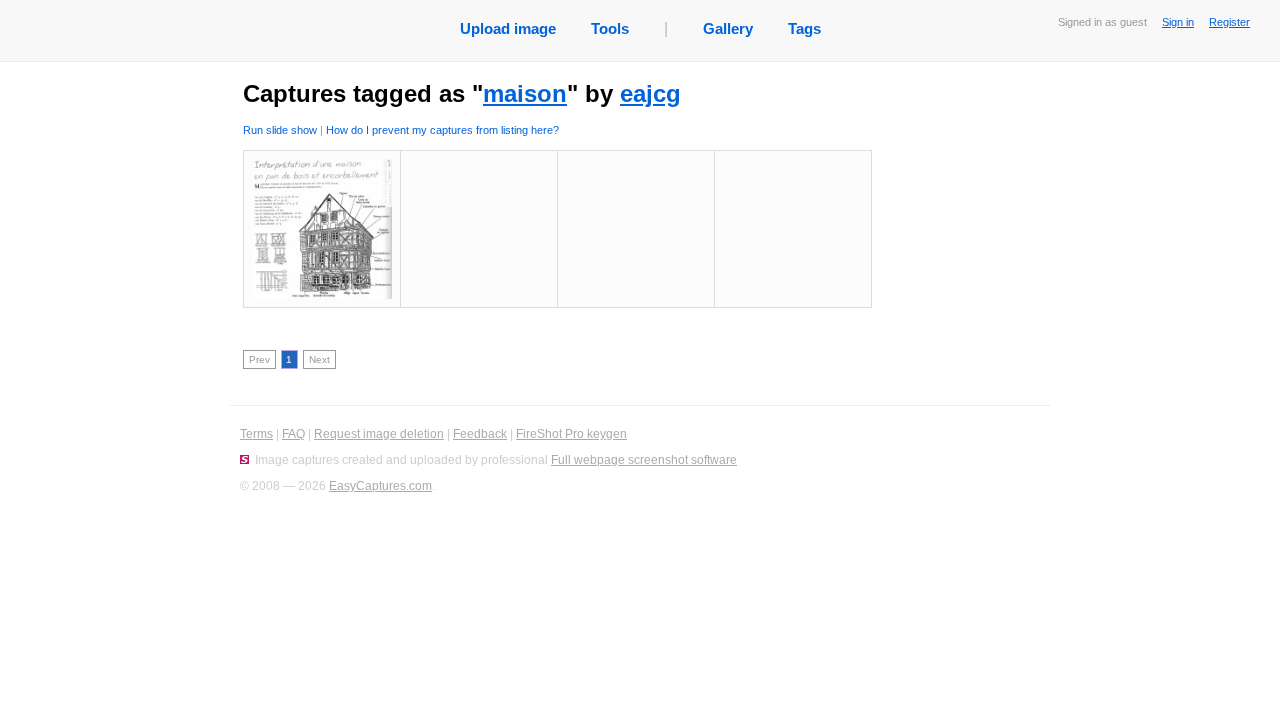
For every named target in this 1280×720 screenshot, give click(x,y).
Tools (610, 28)
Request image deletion (379, 434)
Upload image (508, 28)
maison (525, 93)
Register (1229, 22)
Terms (256, 434)
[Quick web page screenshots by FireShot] (244, 460)
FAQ (293, 434)
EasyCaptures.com (380, 486)
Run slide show (280, 130)
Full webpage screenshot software (644, 460)
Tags (804, 28)
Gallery (728, 28)
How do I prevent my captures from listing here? (442, 130)
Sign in (1178, 22)
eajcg (650, 93)
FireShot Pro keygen (571, 434)
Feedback (480, 434)
